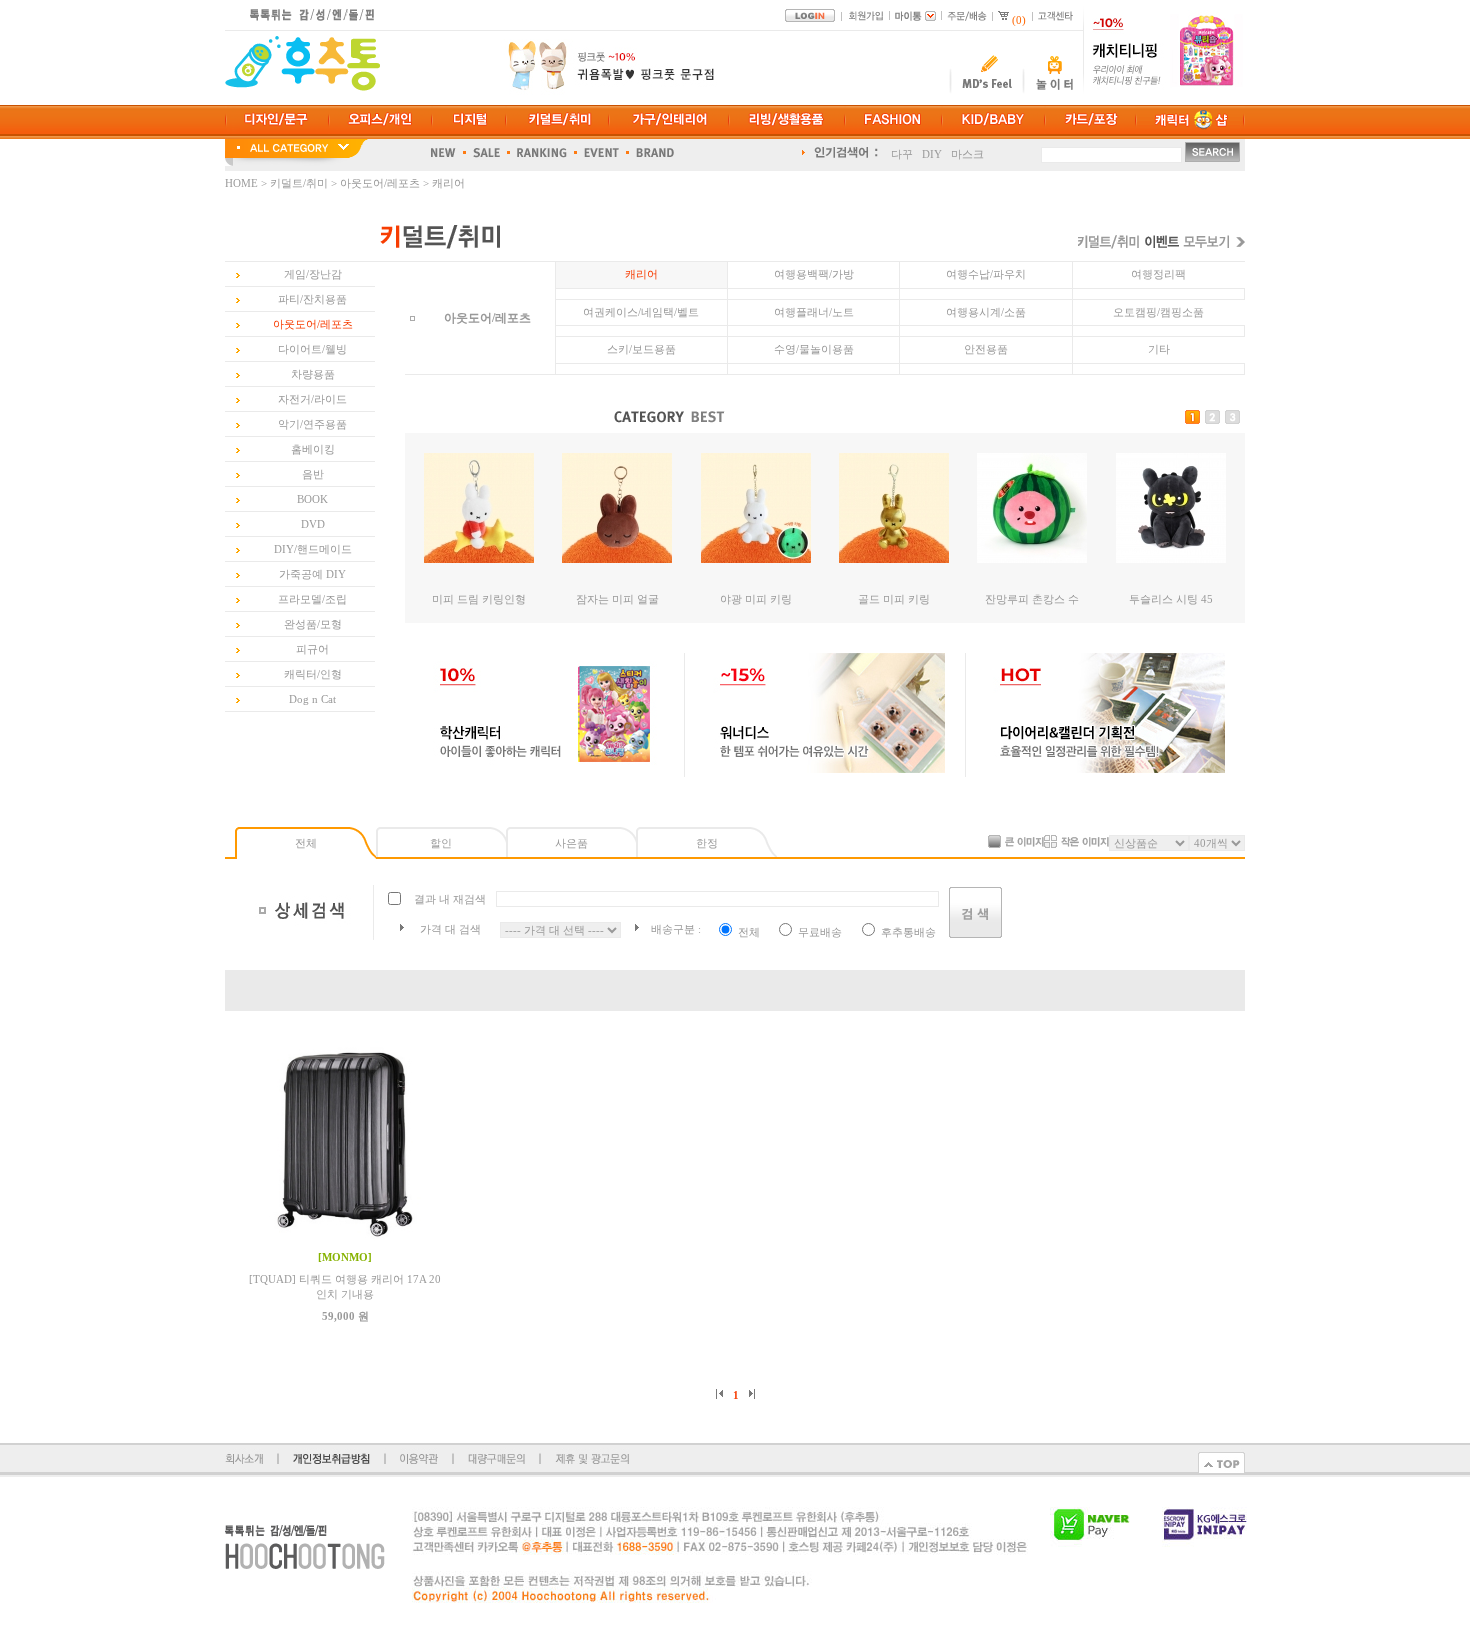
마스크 (967, 152)
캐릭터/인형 (313, 674)
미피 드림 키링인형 (479, 599)
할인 (441, 843)
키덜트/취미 (299, 183)
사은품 (571, 843)
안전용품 (986, 349)
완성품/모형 (313, 624)
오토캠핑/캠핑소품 (1158, 312)
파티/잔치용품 (312, 299)
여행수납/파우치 (986, 274)
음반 (313, 474)
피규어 (312, 649)
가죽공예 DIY (312, 574)
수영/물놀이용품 (814, 349)
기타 (1159, 349)
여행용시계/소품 (986, 312)
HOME (243, 183)
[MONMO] (345, 1257)
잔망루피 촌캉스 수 (1032, 599)
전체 (306, 843)
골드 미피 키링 (894, 599)
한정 (707, 843)
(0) (1019, 20)
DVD (313, 524)
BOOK (312, 499)
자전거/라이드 (312, 399)
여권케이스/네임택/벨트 (641, 312)
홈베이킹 (313, 449)
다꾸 (902, 152)
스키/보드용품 (641, 349)
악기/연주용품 (312, 424)
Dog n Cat (312, 699)
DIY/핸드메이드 (313, 549)
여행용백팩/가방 (814, 274)
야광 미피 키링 (756, 599)
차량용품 (313, 374)
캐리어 (448, 183)
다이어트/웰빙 (312, 349)
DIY (932, 152)
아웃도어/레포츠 (380, 183)
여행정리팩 (1158, 274)
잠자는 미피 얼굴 (617, 599)
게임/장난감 (313, 274)
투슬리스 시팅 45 (1171, 599)
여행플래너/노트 (814, 312)
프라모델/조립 (312, 599)
